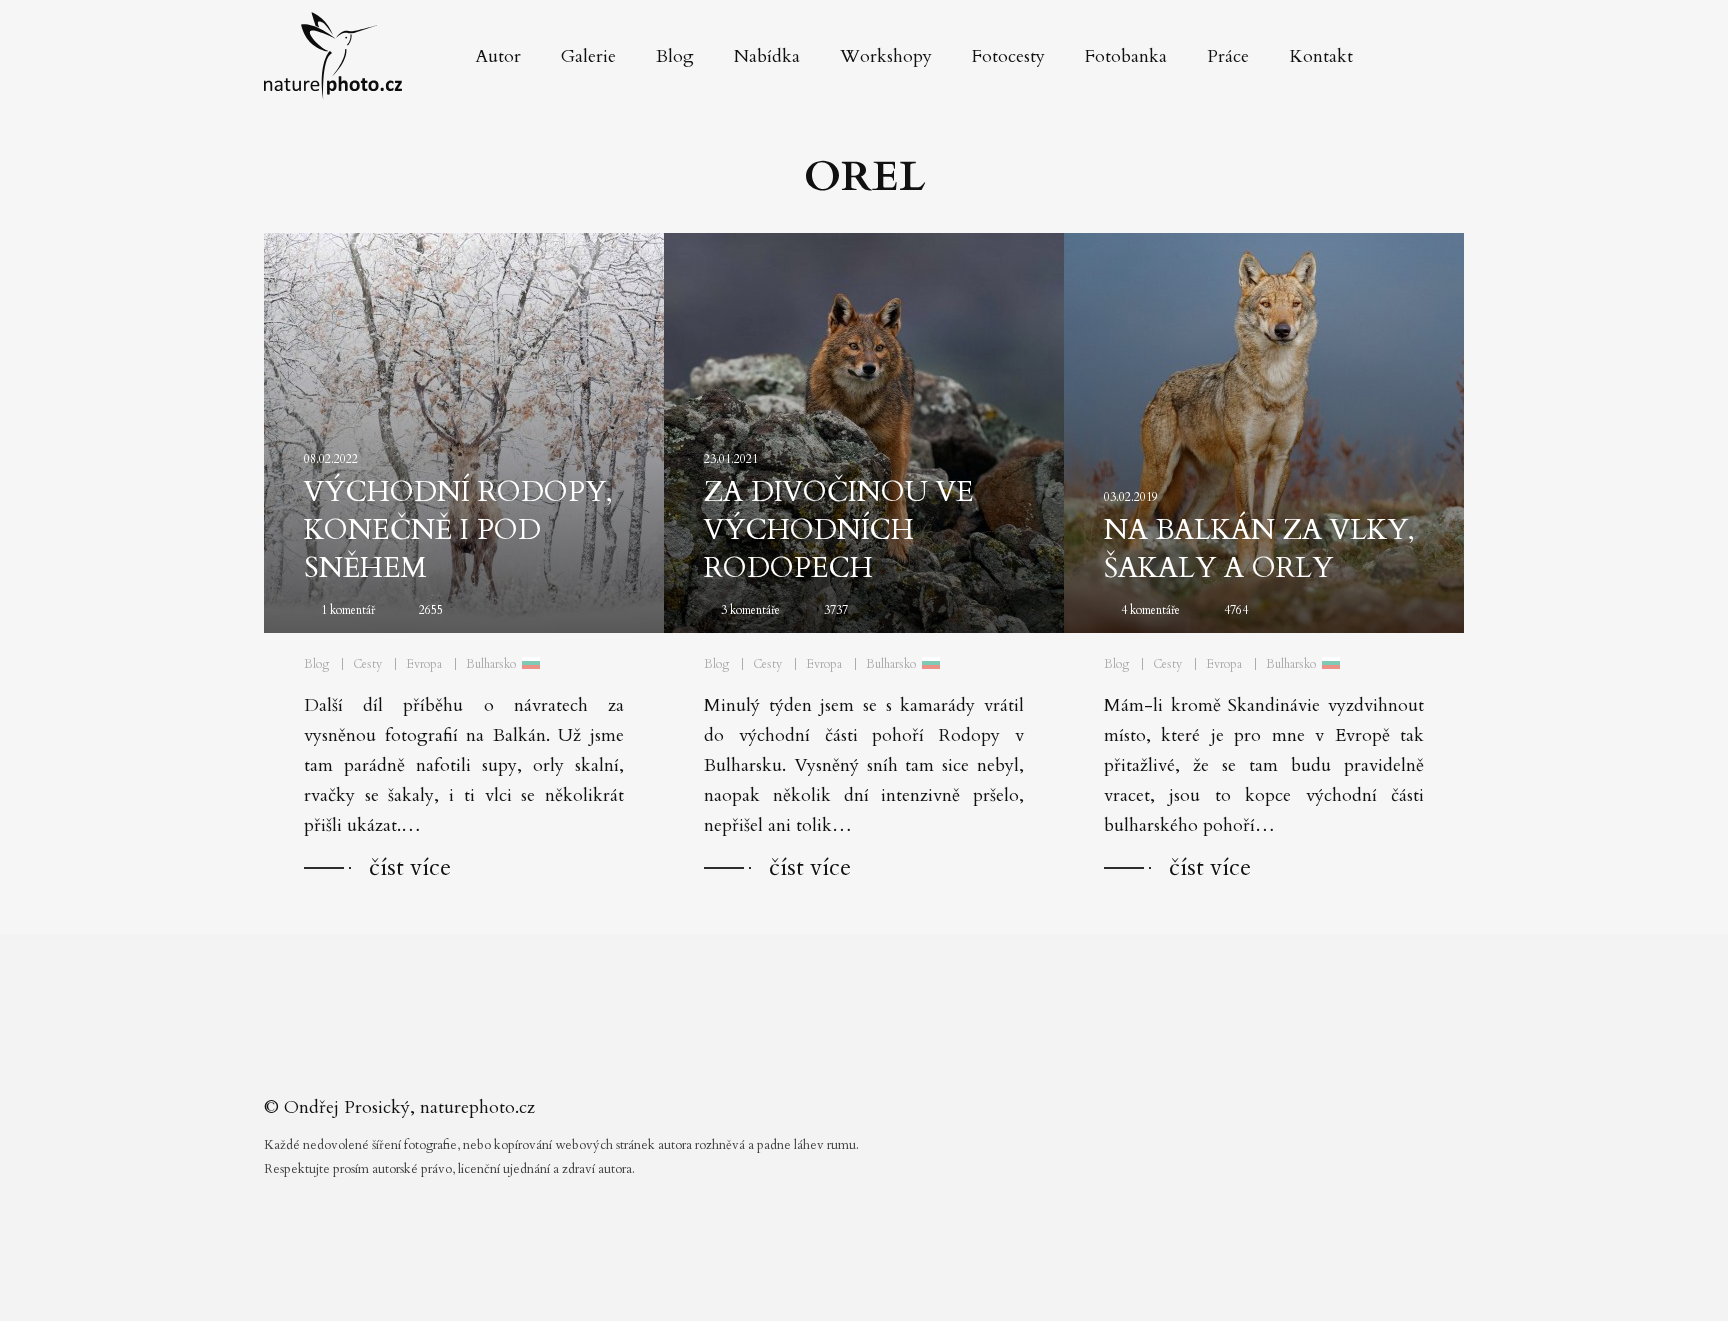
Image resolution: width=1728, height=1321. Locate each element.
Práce (1228, 56)
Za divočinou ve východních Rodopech (839, 530)
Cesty (367, 664)
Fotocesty (1008, 56)
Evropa (424, 664)
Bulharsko (491, 664)
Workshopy (886, 56)
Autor (498, 56)
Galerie (588, 56)
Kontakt (1321, 56)
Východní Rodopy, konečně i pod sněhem (458, 530)
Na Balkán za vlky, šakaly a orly (1259, 549)
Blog (675, 56)
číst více (410, 867)
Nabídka (767, 56)
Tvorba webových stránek (869, 1281)
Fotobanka (1126, 56)
